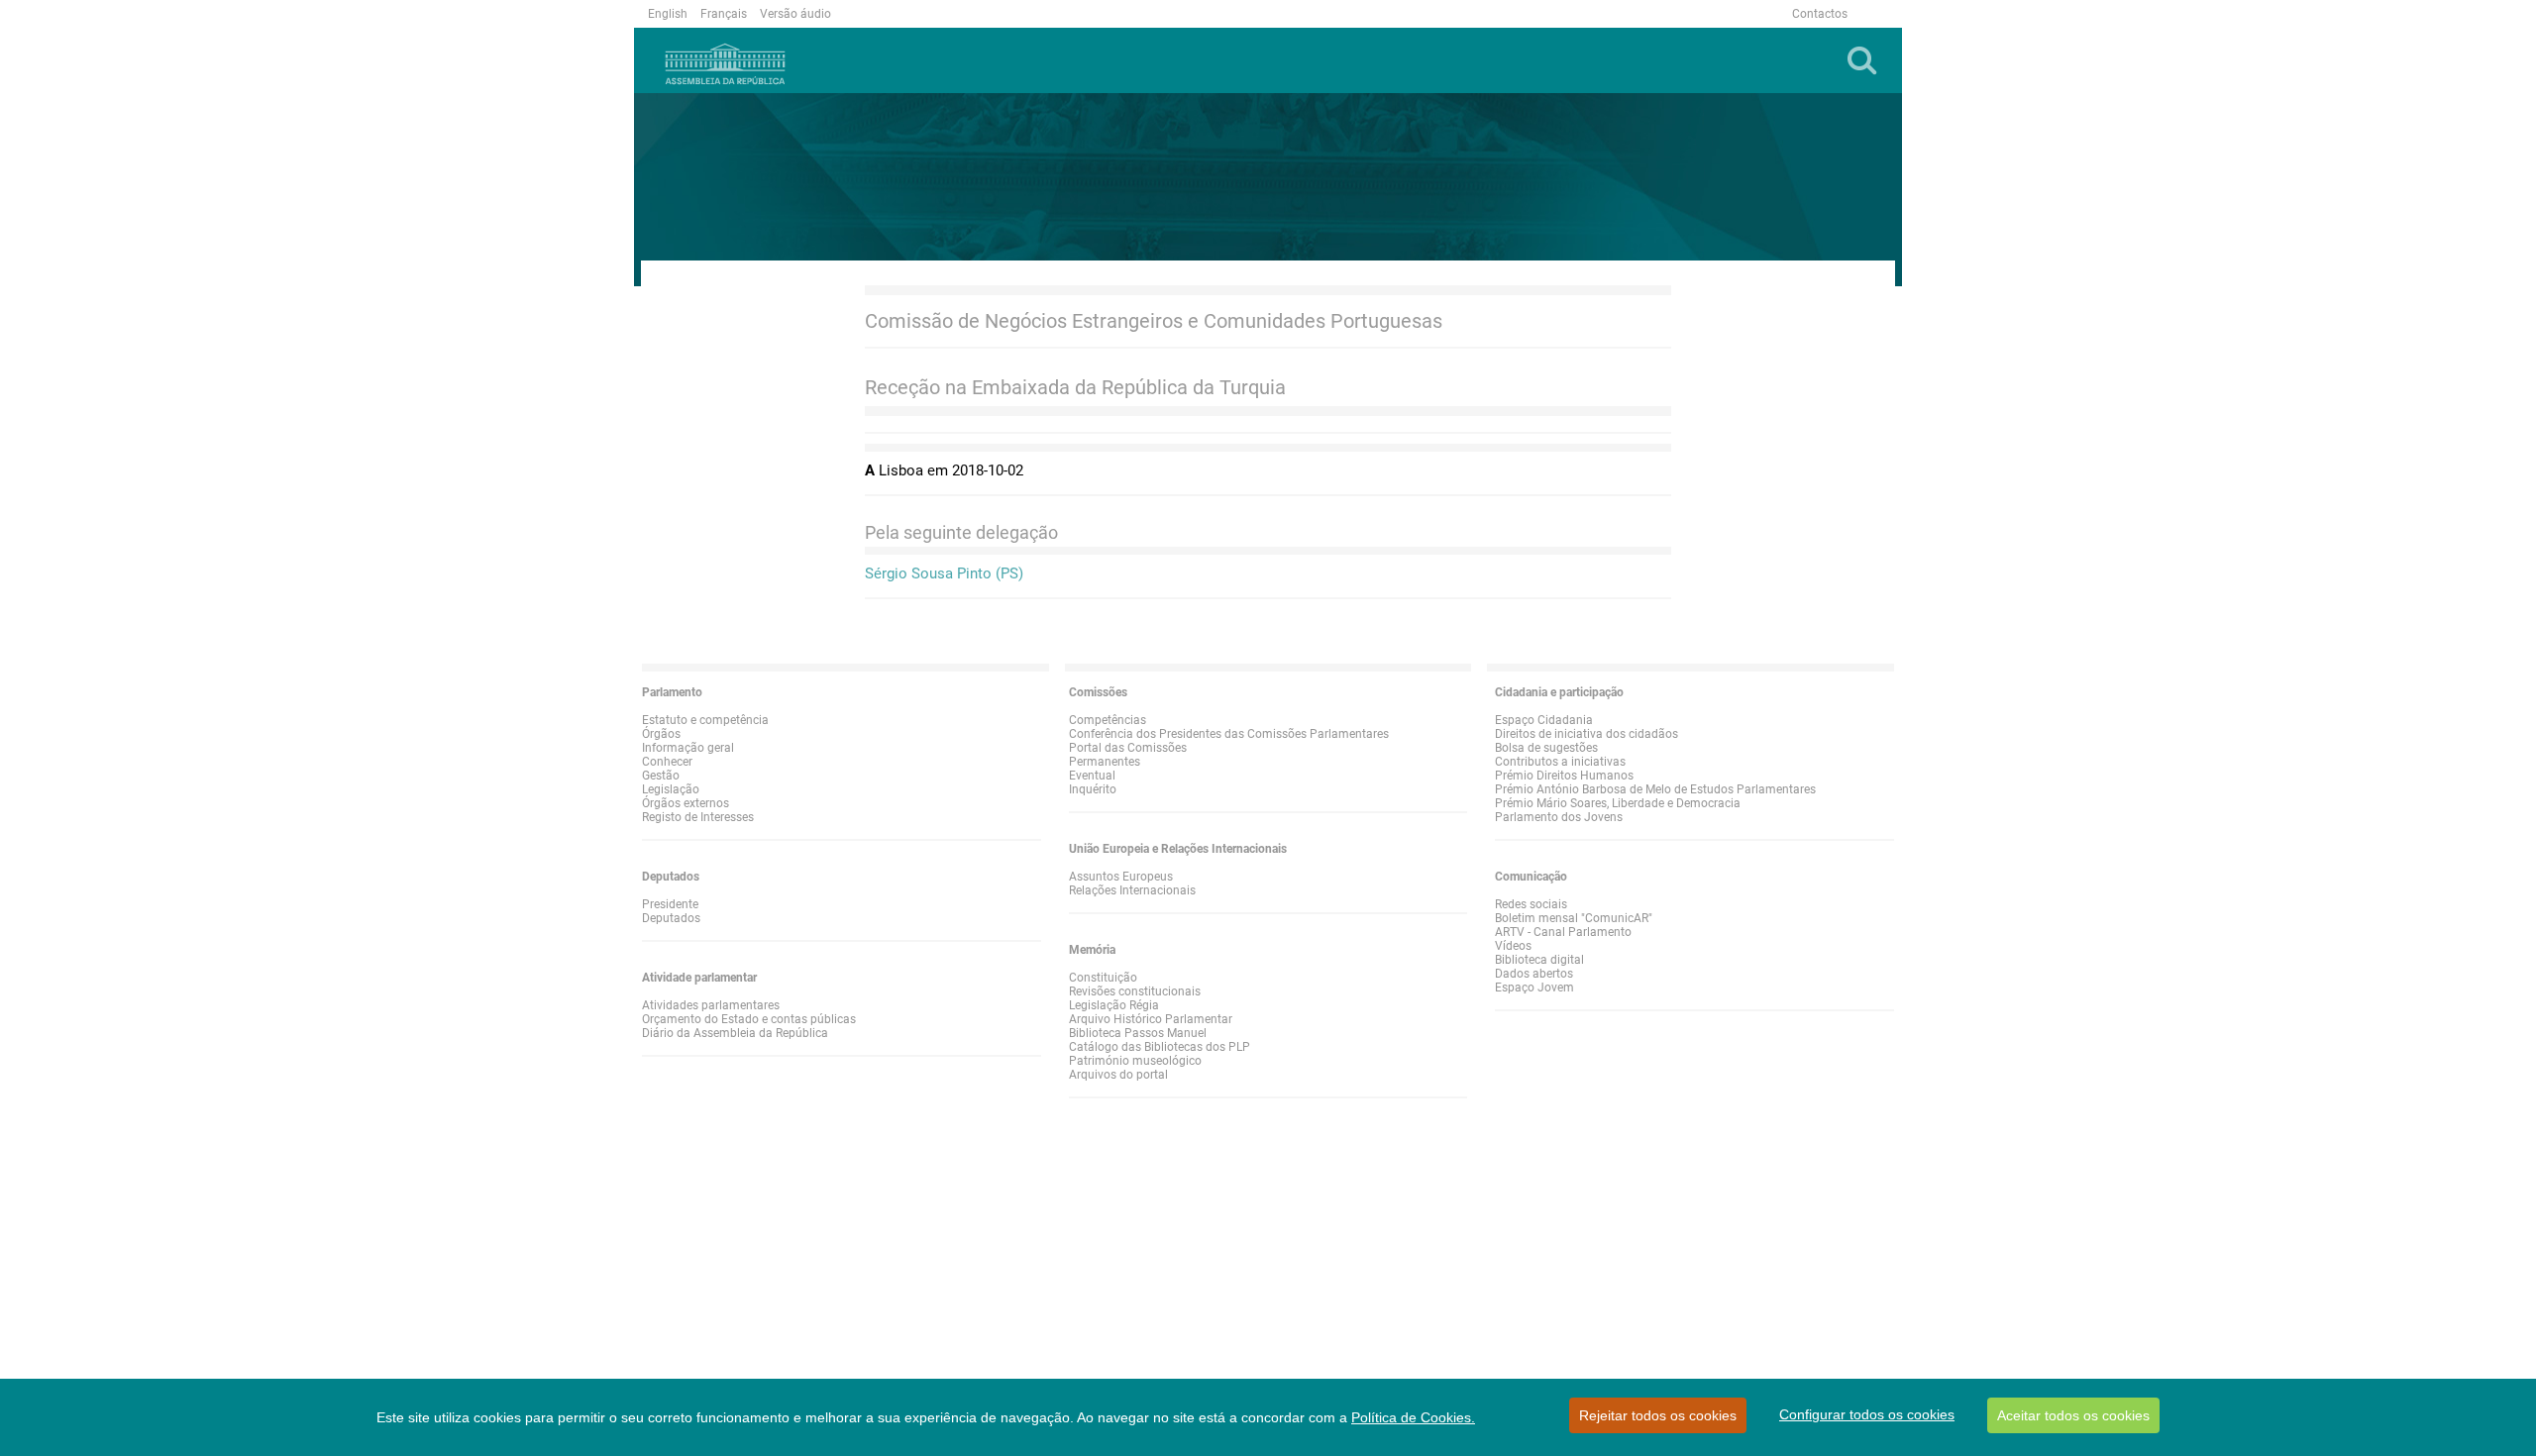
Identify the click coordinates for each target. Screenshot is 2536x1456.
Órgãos (661, 734)
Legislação (671, 789)
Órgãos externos (686, 803)
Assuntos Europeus (1121, 877)
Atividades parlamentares (711, 1005)
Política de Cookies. (1413, 1417)
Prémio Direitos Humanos (1564, 776)
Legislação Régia (1114, 1005)
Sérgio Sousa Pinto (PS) (944, 573)
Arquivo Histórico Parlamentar (1151, 1019)
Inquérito (1093, 789)
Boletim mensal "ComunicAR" (1574, 918)
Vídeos (1513, 946)
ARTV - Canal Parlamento (1563, 932)
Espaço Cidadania (1544, 720)
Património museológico (1135, 1061)
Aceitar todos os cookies (2073, 1415)
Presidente (670, 904)
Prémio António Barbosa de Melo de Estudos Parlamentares (1655, 789)
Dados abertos (1534, 974)
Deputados (671, 918)
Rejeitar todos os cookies (1658, 1415)
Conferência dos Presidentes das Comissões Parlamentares (1229, 734)
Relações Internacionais (1132, 890)
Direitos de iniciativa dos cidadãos (1586, 734)
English (668, 14)
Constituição (1103, 978)
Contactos (1820, 14)
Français (724, 14)
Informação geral (688, 748)
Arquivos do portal (1118, 1075)
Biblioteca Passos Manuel (1138, 1033)
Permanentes (1105, 762)
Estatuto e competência (705, 720)
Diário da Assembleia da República (735, 1033)
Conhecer (667, 762)
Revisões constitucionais (1135, 991)
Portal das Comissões (1128, 748)
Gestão (661, 776)
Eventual (1092, 776)
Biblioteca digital (1539, 960)
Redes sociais (1531, 904)
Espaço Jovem (1534, 988)
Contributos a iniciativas (1560, 762)
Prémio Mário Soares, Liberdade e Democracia (1618, 803)
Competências (1108, 720)
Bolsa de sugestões (1546, 748)
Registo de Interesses (698, 817)
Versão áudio (795, 14)
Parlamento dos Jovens (1559, 817)
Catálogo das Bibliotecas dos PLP (1160, 1047)
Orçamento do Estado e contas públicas (749, 1019)
